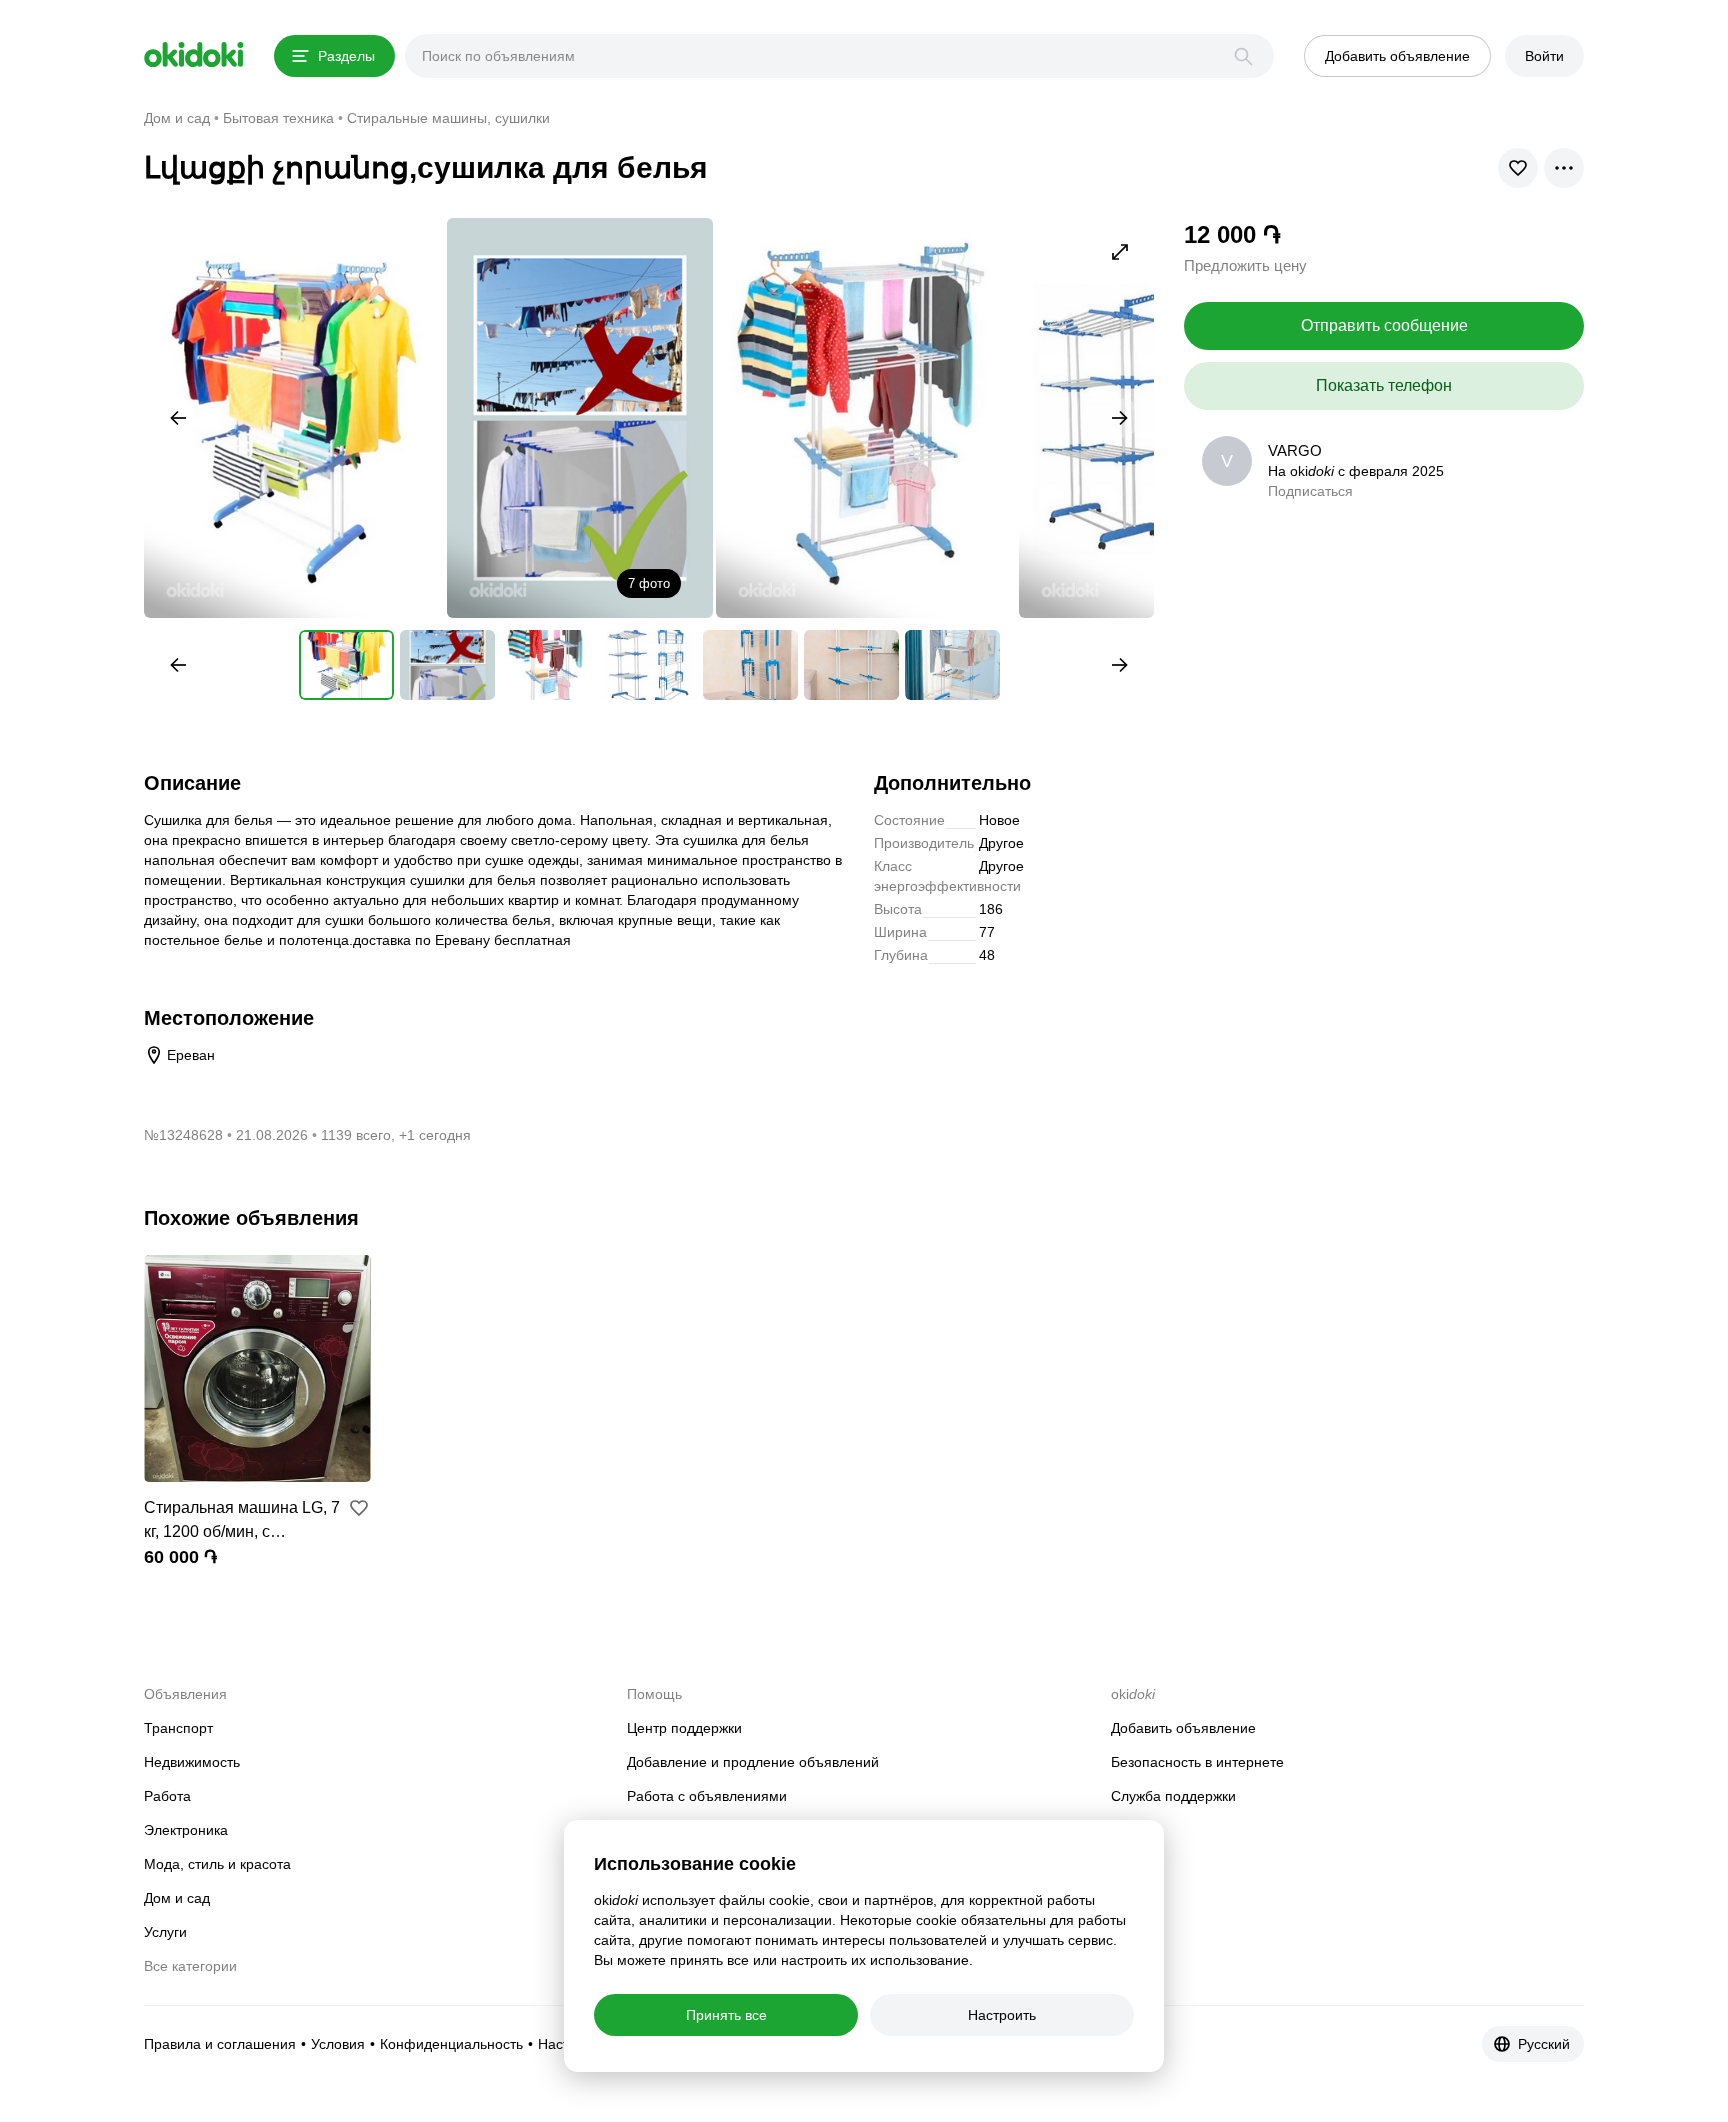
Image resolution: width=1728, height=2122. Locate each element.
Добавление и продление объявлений (753, 1762)
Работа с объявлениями (707, 1796)
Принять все (726, 2015)
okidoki (194, 55)
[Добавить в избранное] (359, 1508)
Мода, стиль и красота (217, 1864)
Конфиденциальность (451, 2044)
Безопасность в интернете (1197, 1762)
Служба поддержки (1173, 1796)
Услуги (165, 1932)
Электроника (186, 1830)
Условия (338, 2044)
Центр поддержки (684, 1728)
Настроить (1002, 2015)
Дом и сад (177, 1898)
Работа (167, 1796)
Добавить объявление (1183, 1728)
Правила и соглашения (220, 2044)
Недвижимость (192, 1762)
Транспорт (178, 1728)
